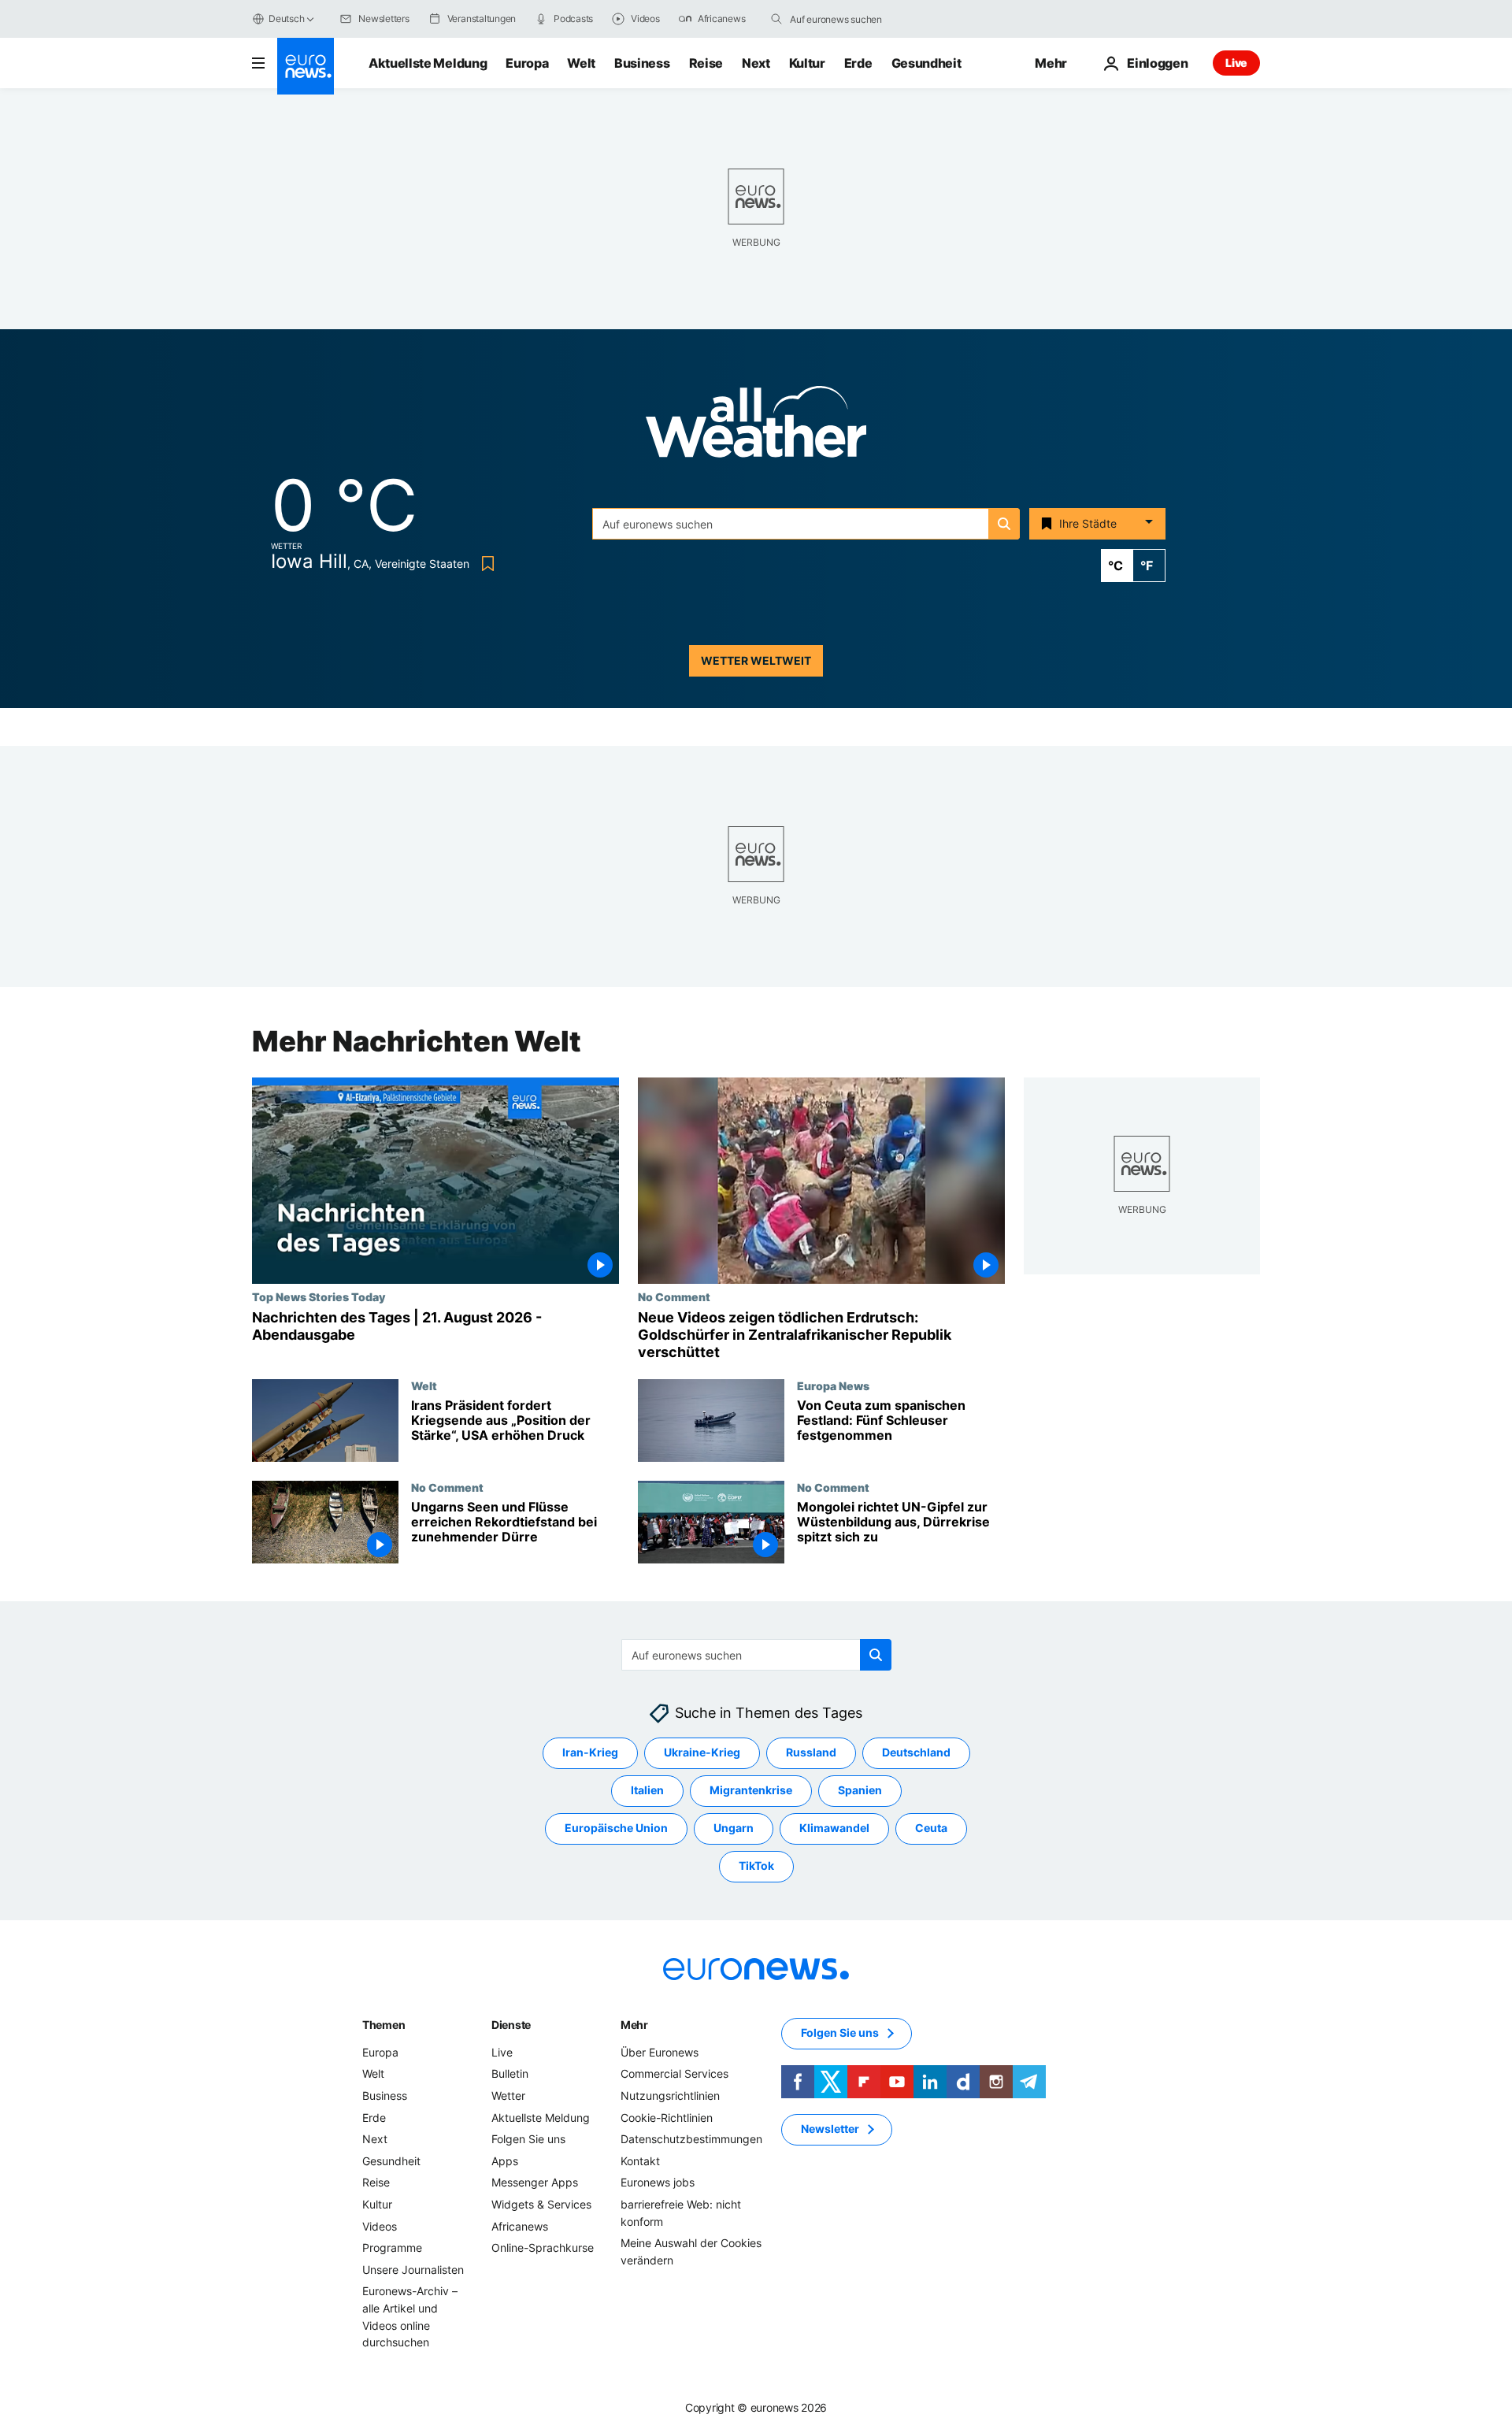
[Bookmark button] (485, 564)
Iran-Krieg (590, 1752)
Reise (706, 63)
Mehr (634, 2025)
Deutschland (916, 1752)
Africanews (520, 2225)
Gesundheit (926, 63)
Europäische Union (616, 1828)
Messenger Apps (535, 2182)
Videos (380, 2225)
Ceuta (931, 1828)
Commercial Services (674, 2073)
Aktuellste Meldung (428, 63)
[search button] (776, 19)
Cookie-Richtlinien (667, 2117)
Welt (581, 63)
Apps (505, 2161)
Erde (858, 63)
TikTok (756, 1866)
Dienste (511, 2025)
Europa (527, 63)
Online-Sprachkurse (543, 2248)
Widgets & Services (541, 2204)
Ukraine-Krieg (702, 1752)
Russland (811, 1752)
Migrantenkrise (751, 1790)
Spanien (860, 1790)
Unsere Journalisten (413, 2270)
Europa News (833, 1385)
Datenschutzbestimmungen (691, 2139)
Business (642, 63)
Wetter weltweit (756, 660)
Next (756, 63)
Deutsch (286, 19)
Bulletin (510, 2073)
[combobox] (856, 19)
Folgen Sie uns (528, 2139)
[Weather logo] (756, 427)
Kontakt (640, 2161)
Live (1236, 63)
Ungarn (734, 1828)
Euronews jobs (658, 2182)
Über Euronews (660, 2052)
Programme (392, 2248)
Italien (647, 1790)
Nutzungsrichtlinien (670, 2095)
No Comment (674, 1296)
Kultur (807, 63)
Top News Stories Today (319, 1296)
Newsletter (830, 2129)
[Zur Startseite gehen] (306, 66)
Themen (384, 2025)
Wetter (508, 2095)
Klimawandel (834, 1828)
